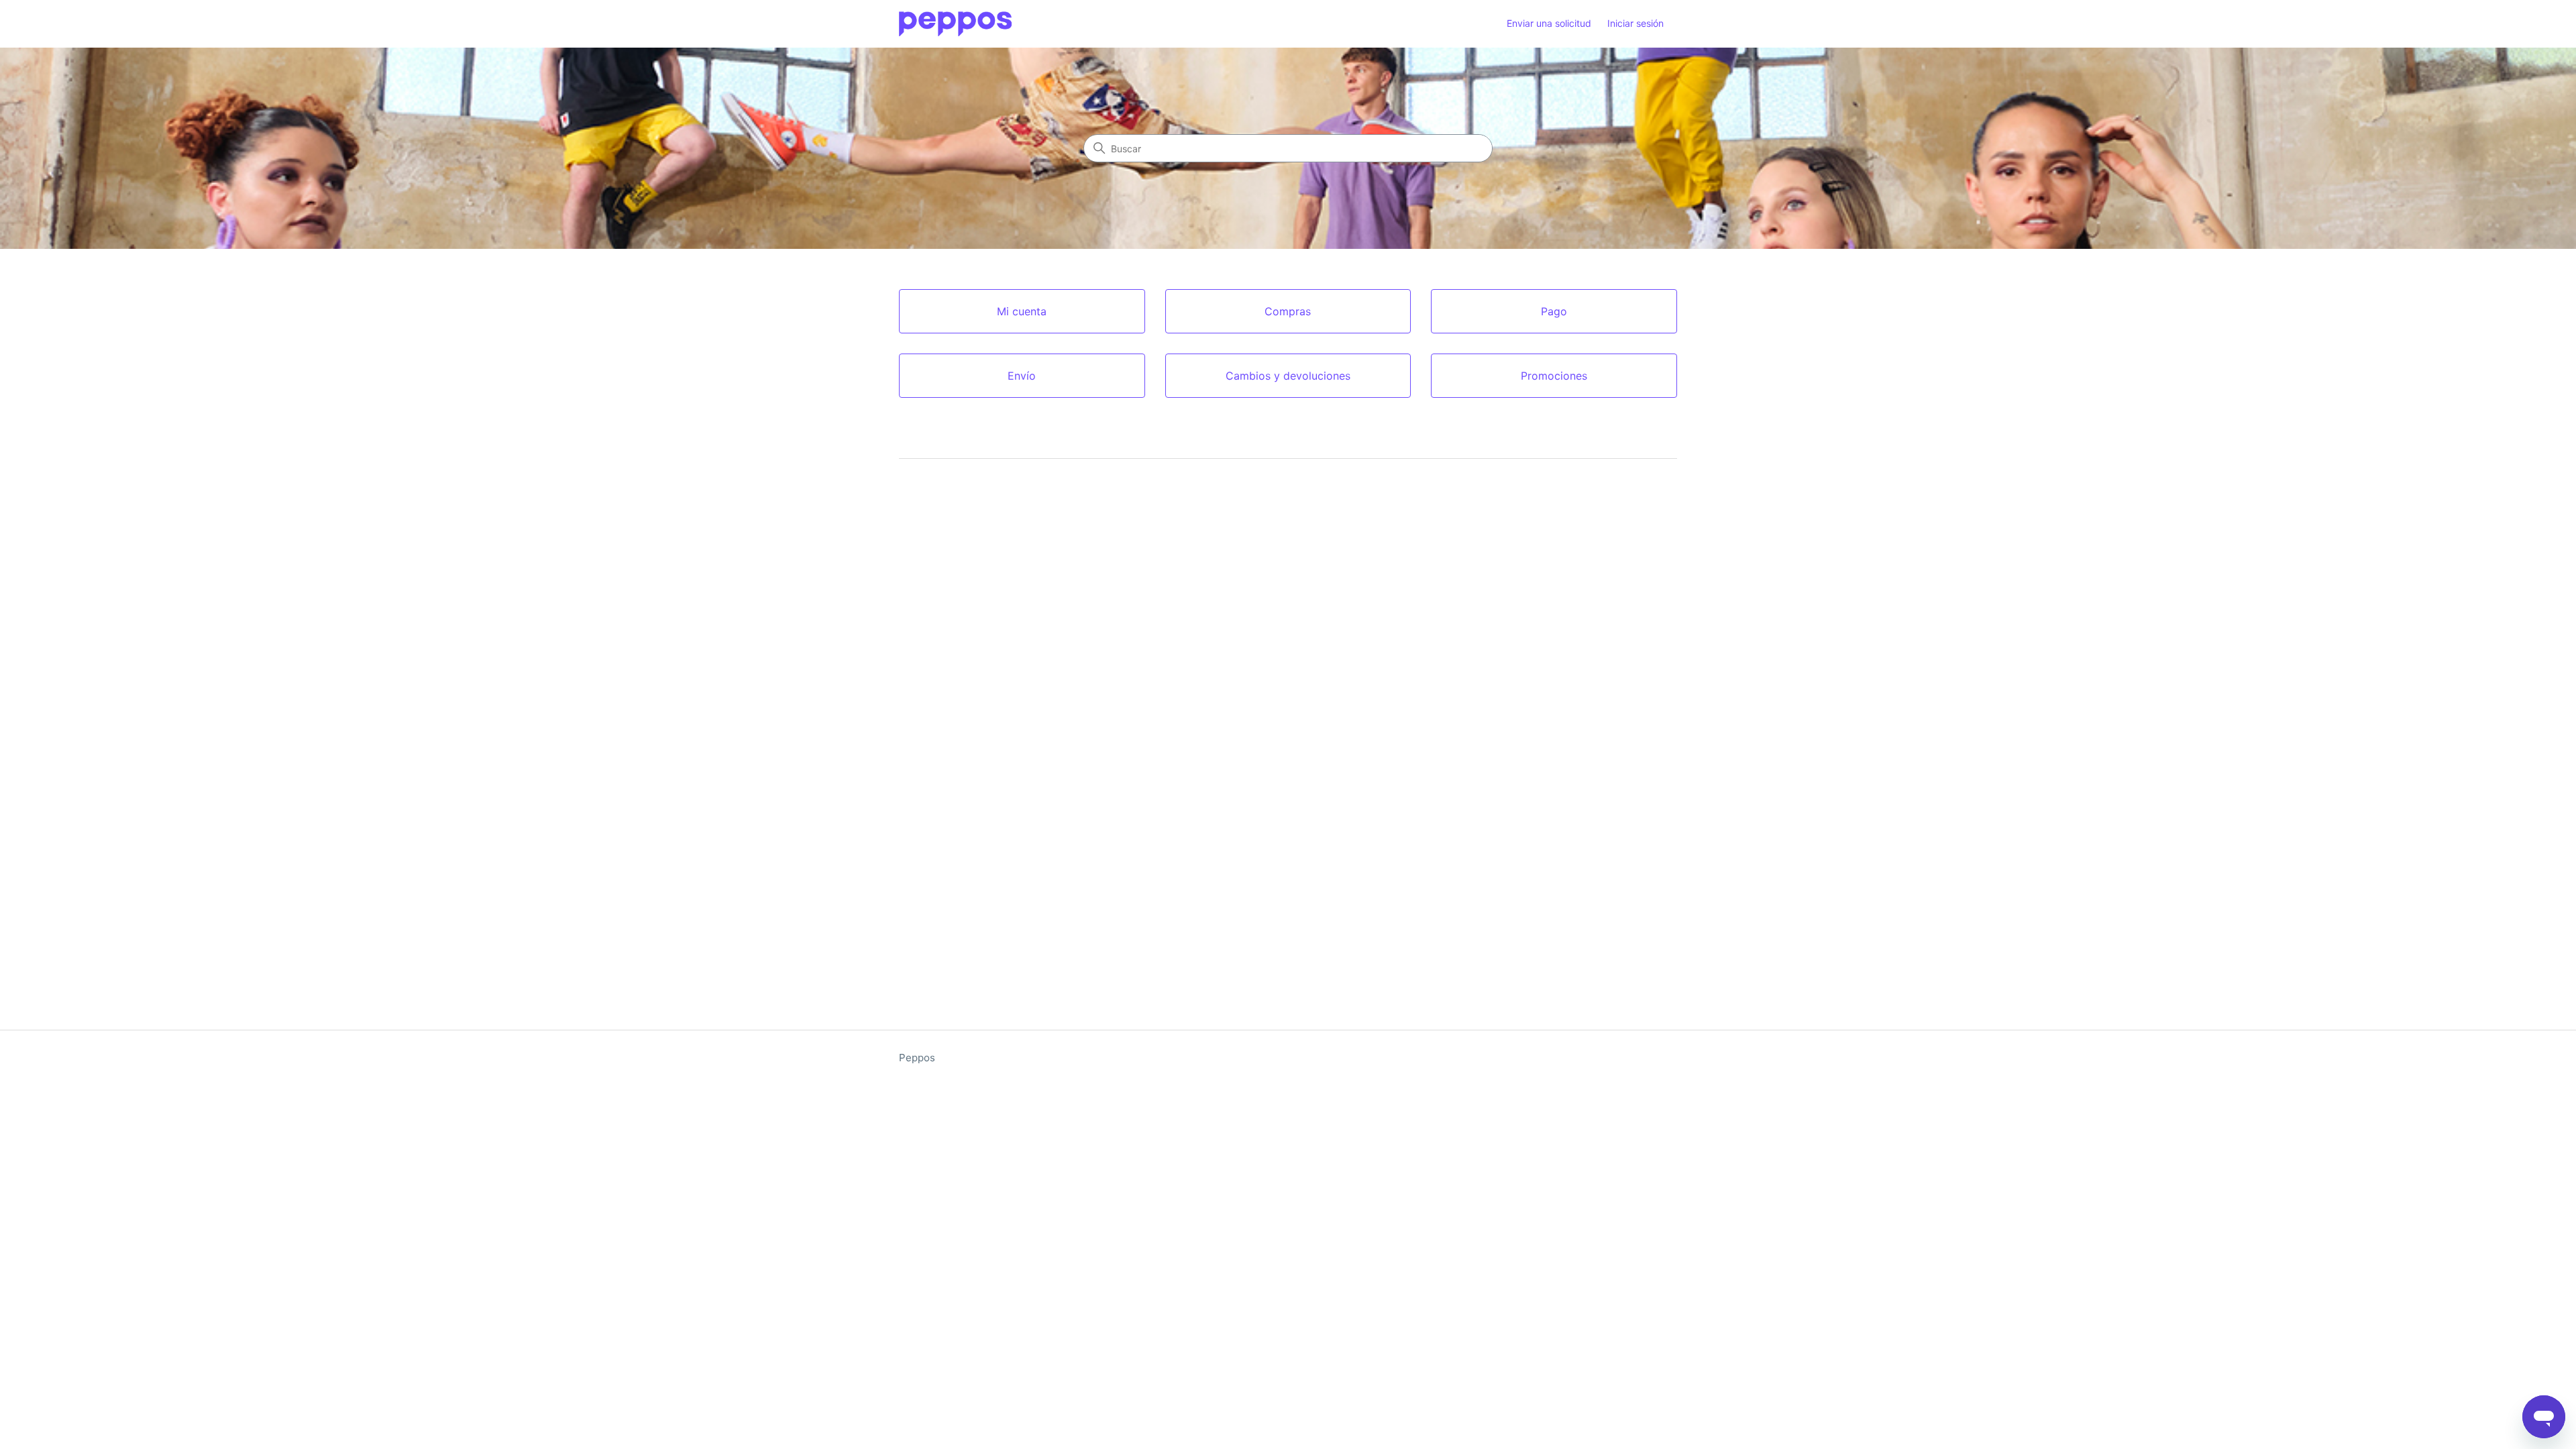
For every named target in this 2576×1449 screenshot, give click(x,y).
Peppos (917, 1058)
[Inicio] (955, 24)
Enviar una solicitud (1549, 23)
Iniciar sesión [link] (1635, 23)
